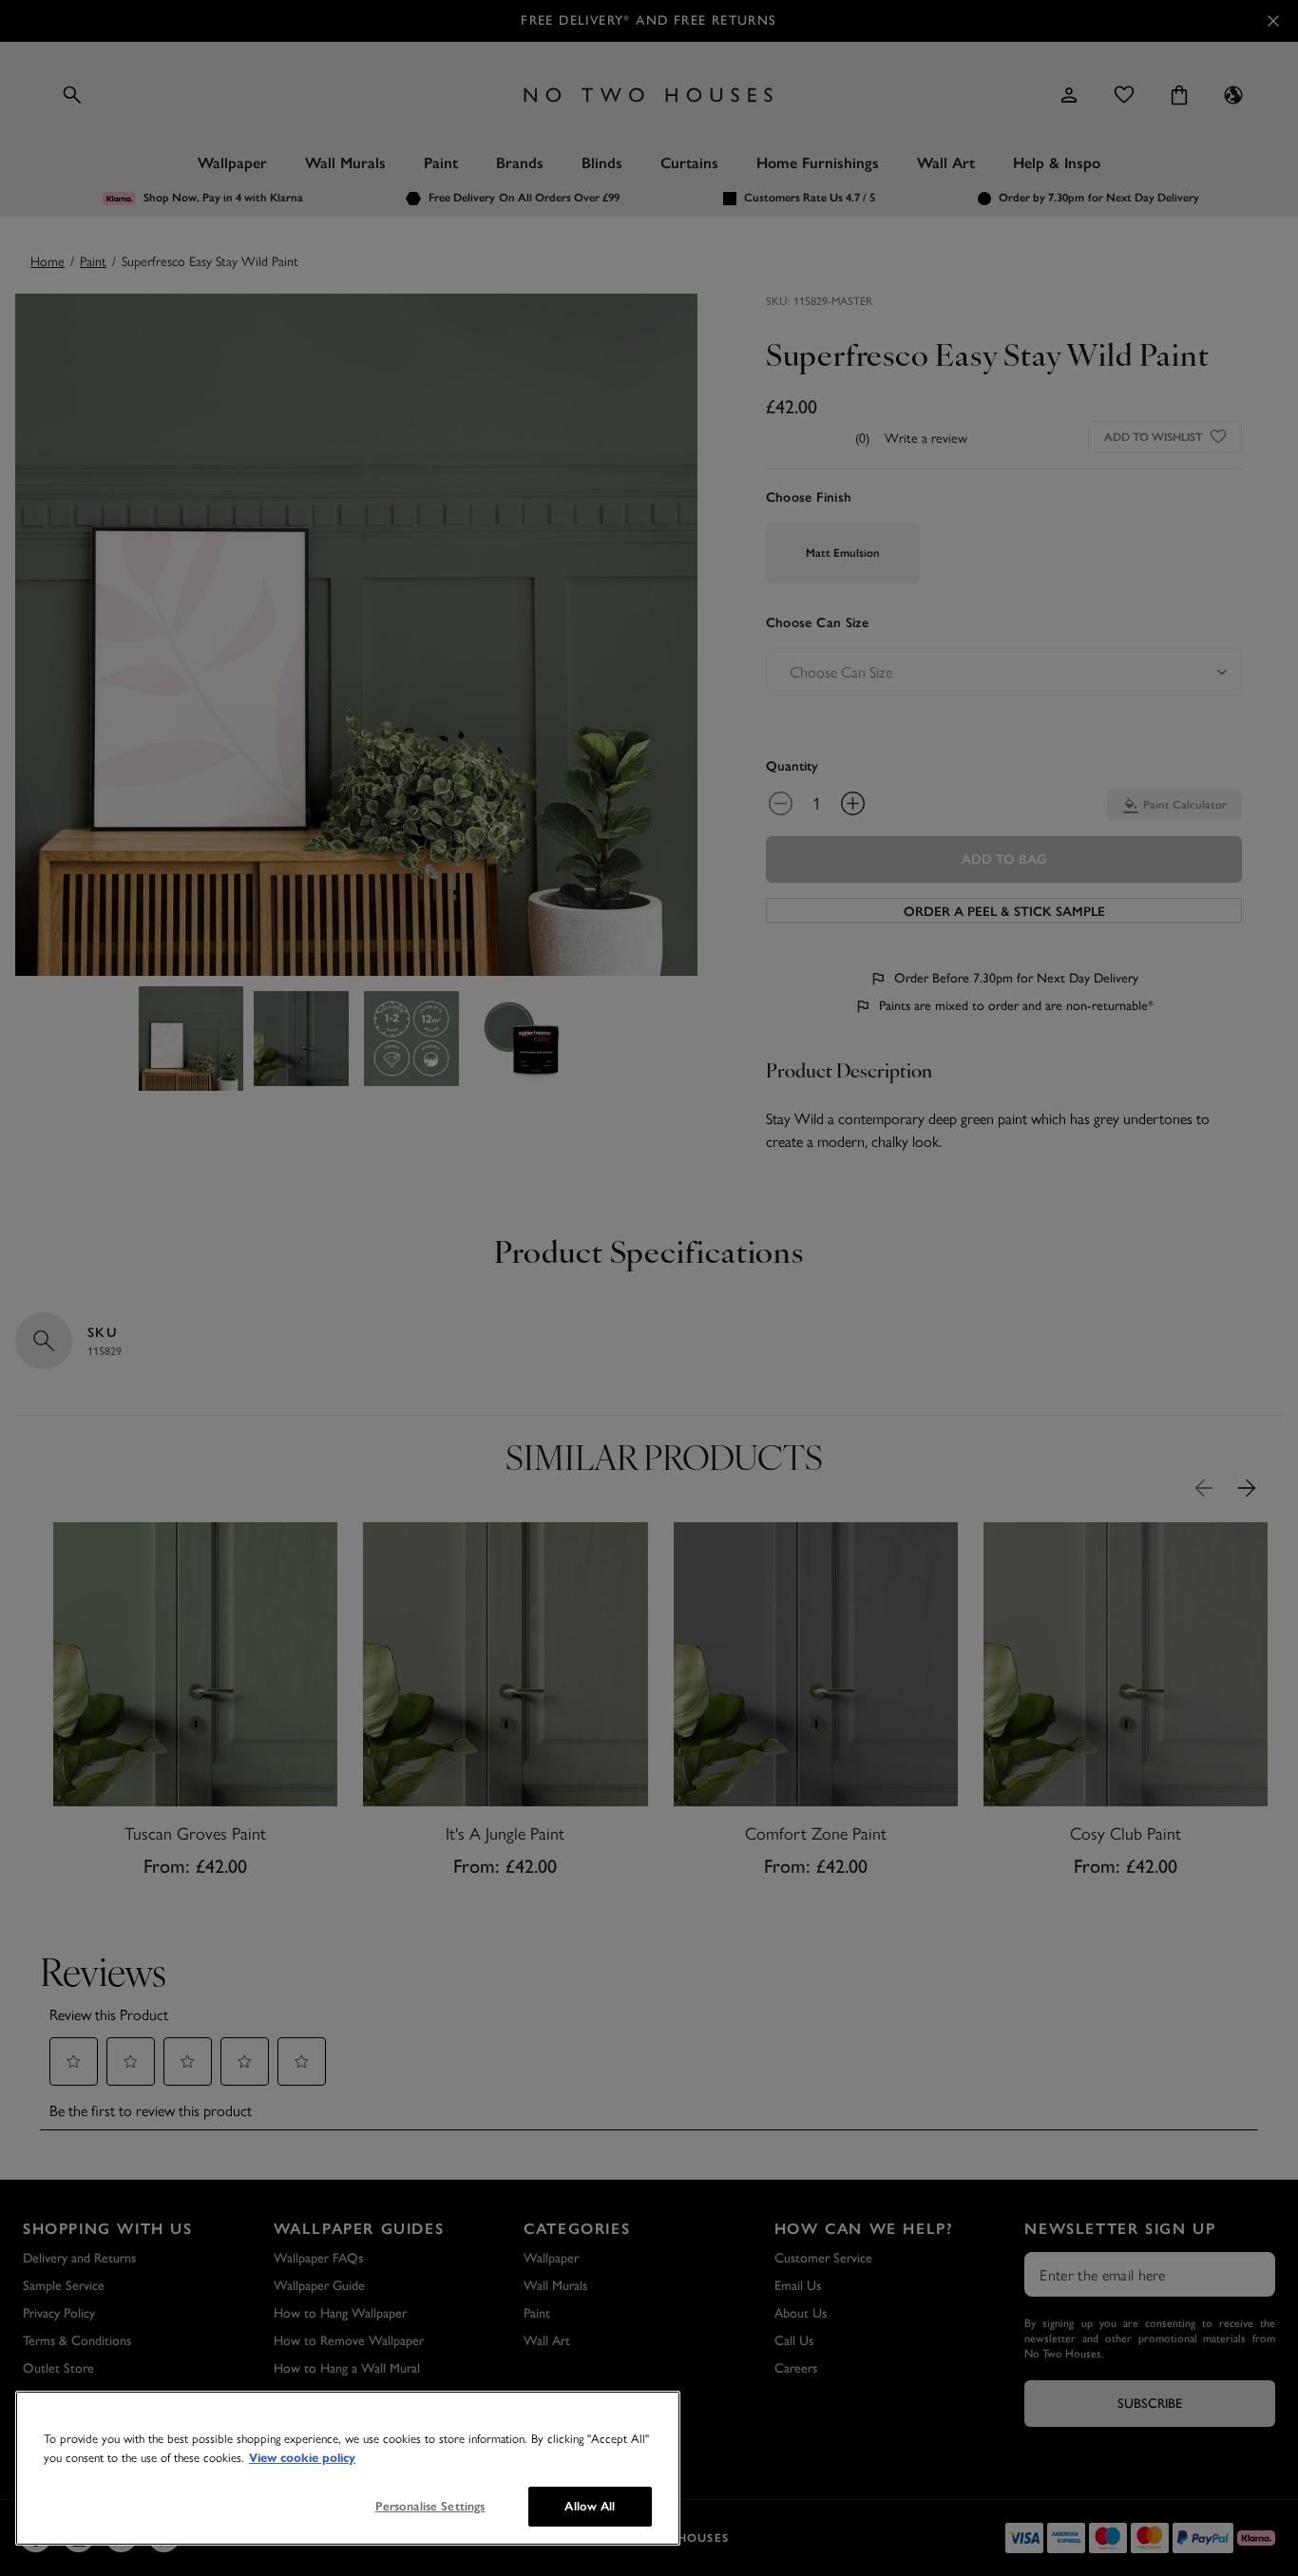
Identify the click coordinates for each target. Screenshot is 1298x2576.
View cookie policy (302, 2458)
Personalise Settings (430, 2506)
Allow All (590, 2506)
